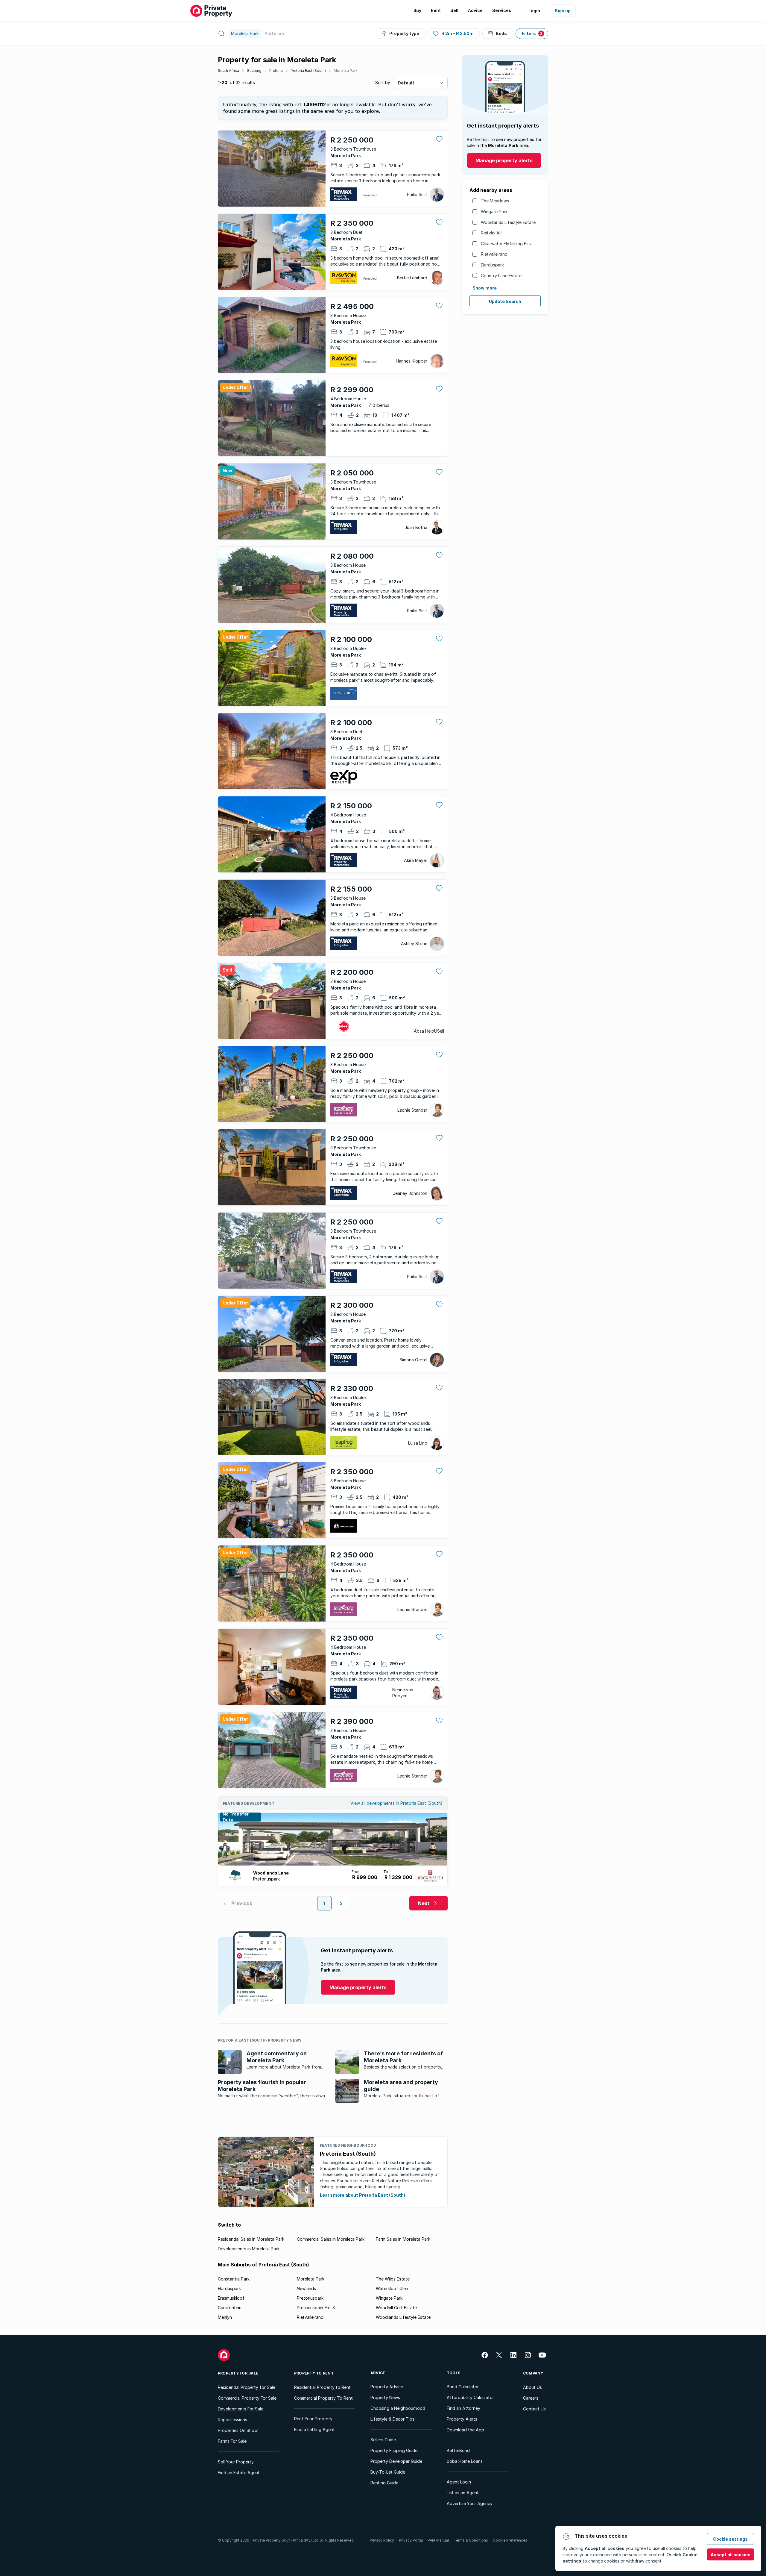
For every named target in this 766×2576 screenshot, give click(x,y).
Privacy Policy (382, 2540)
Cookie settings (730, 2539)
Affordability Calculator (470, 2397)
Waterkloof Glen (392, 2288)
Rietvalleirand (494, 254)
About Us (532, 2387)
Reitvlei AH (492, 233)
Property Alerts (462, 2419)
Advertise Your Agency (470, 2503)
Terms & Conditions (471, 2540)
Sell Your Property (236, 2462)
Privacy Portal (411, 2540)
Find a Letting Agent (314, 2429)
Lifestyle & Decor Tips (392, 2419)
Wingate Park (494, 212)
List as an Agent (463, 2493)
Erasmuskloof (231, 2298)
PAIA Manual (438, 2540)
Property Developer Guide (396, 2461)
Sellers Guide (383, 2440)
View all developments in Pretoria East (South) (396, 1803)
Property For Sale (238, 2373)
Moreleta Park (346, 71)
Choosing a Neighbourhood (398, 2408)
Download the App (465, 2430)
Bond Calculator (463, 2387)
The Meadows (495, 201)
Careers (531, 2398)
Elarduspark (492, 265)
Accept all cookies (731, 2555)
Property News (385, 2397)
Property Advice (387, 2387)
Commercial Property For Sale (247, 2398)
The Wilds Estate (393, 2279)
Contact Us (534, 2409)
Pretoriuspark (310, 2298)
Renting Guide (384, 2483)
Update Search (505, 301)
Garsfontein (230, 2308)
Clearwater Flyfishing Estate (509, 244)
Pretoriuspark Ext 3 (316, 2308)
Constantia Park (234, 2279)
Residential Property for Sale (247, 2387)
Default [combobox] (406, 83)
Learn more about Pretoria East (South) (363, 2195)
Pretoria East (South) (308, 71)
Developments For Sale (241, 2409)
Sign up (563, 11)
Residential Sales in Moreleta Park (251, 2239)
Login (534, 11)
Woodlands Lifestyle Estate (508, 222)
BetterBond (458, 2450)
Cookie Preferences (510, 2540)
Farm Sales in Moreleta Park (403, 2239)
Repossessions (232, 2420)
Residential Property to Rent (322, 2387)
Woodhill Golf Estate (396, 2308)
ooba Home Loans (465, 2461)
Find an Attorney (463, 2408)
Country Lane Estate (501, 276)
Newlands (306, 2288)
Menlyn (225, 2317)
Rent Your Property (313, 2419)
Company (533, 2373)
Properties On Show (238, 2430)
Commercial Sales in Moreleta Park (331, 2239)
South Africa (228, 71)
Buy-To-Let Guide (388, 2472)
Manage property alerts (504, 160)
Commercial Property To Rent (323, 2398)
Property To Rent (314, 2373)
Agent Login (459, 2482)
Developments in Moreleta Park (249, 2249)
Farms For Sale (232, 2441)
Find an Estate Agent (239, 2473)
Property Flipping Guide (394, 2450)
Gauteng (254, 71)
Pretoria (276, 71)
